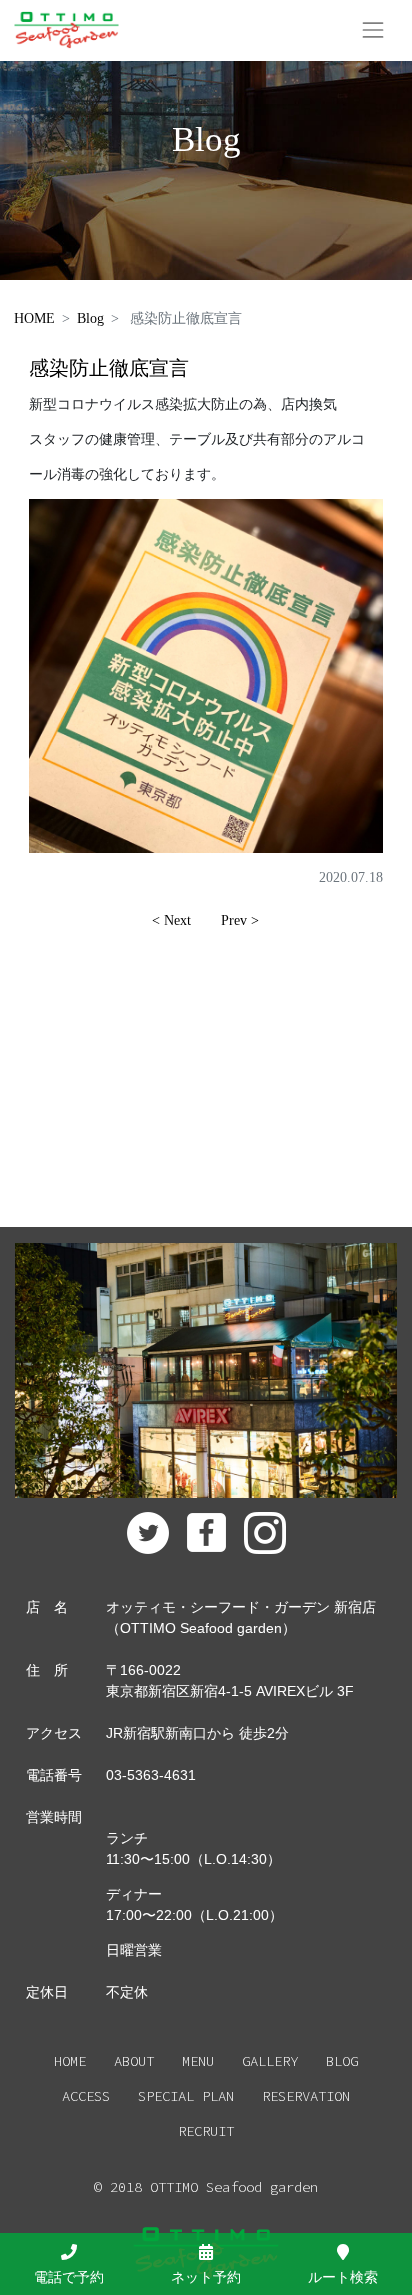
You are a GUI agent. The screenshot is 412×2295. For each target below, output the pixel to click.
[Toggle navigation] (373, 30)
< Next (171, 920)
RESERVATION (306, 2096)
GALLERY (270, 2061)
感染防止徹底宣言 (109, 368)
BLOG (342, 2061)
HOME (34, 318)
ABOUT (134, 2061)
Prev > (240, 920)
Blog (90, 318)
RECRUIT (206, 2131)
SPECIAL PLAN (186, 2096)
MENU (198, 2061)
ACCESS (86, 2096)
